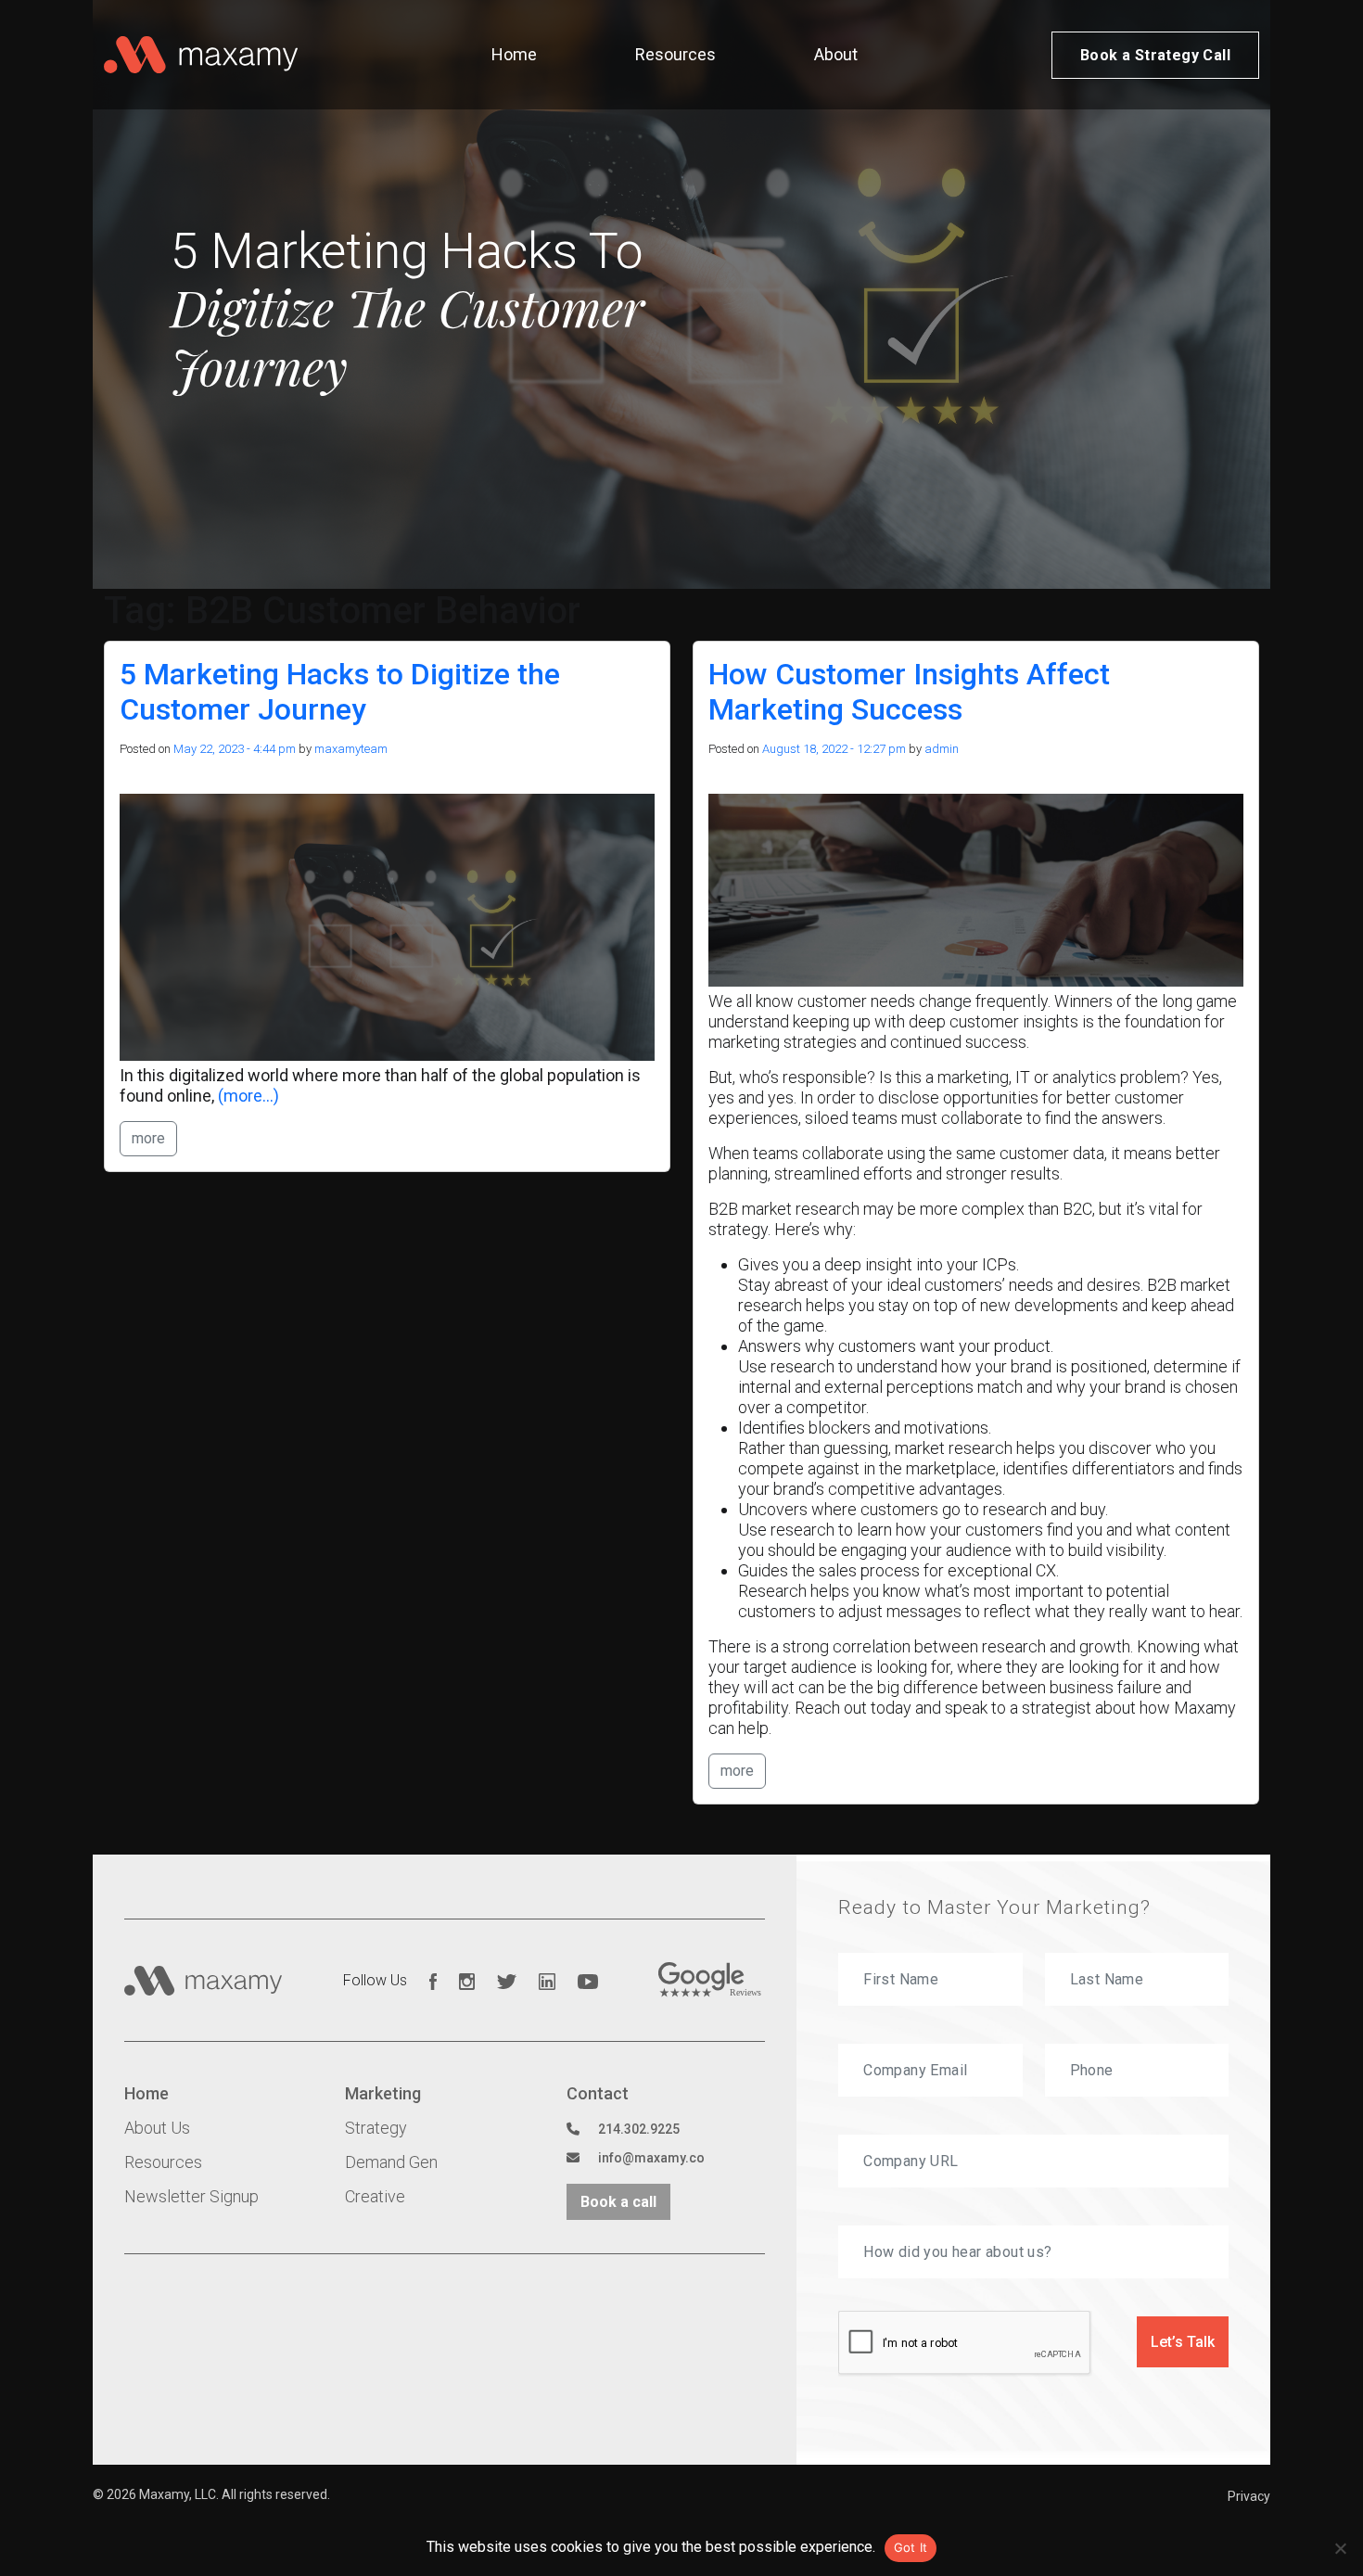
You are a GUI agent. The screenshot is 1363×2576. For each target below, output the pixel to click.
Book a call (618, 2202)
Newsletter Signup (191, 2196)
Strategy (376, 2128)
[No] (1340, 2548)
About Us (157, 2128)
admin (942, 749)
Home (514, 54)
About (836, 54)
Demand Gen (391, 2162)
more (148, 1138)
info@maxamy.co (651, 2158)
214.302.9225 (639, 2129)
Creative (375, 2196)
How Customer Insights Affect (909, 692)
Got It (911, 2547)
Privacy (1249, 2496)
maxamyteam (351, 749)
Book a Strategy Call (1155, 55)
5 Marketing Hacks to (340, 692)
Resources (675, 54)
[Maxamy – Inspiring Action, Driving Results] (201, 55)
